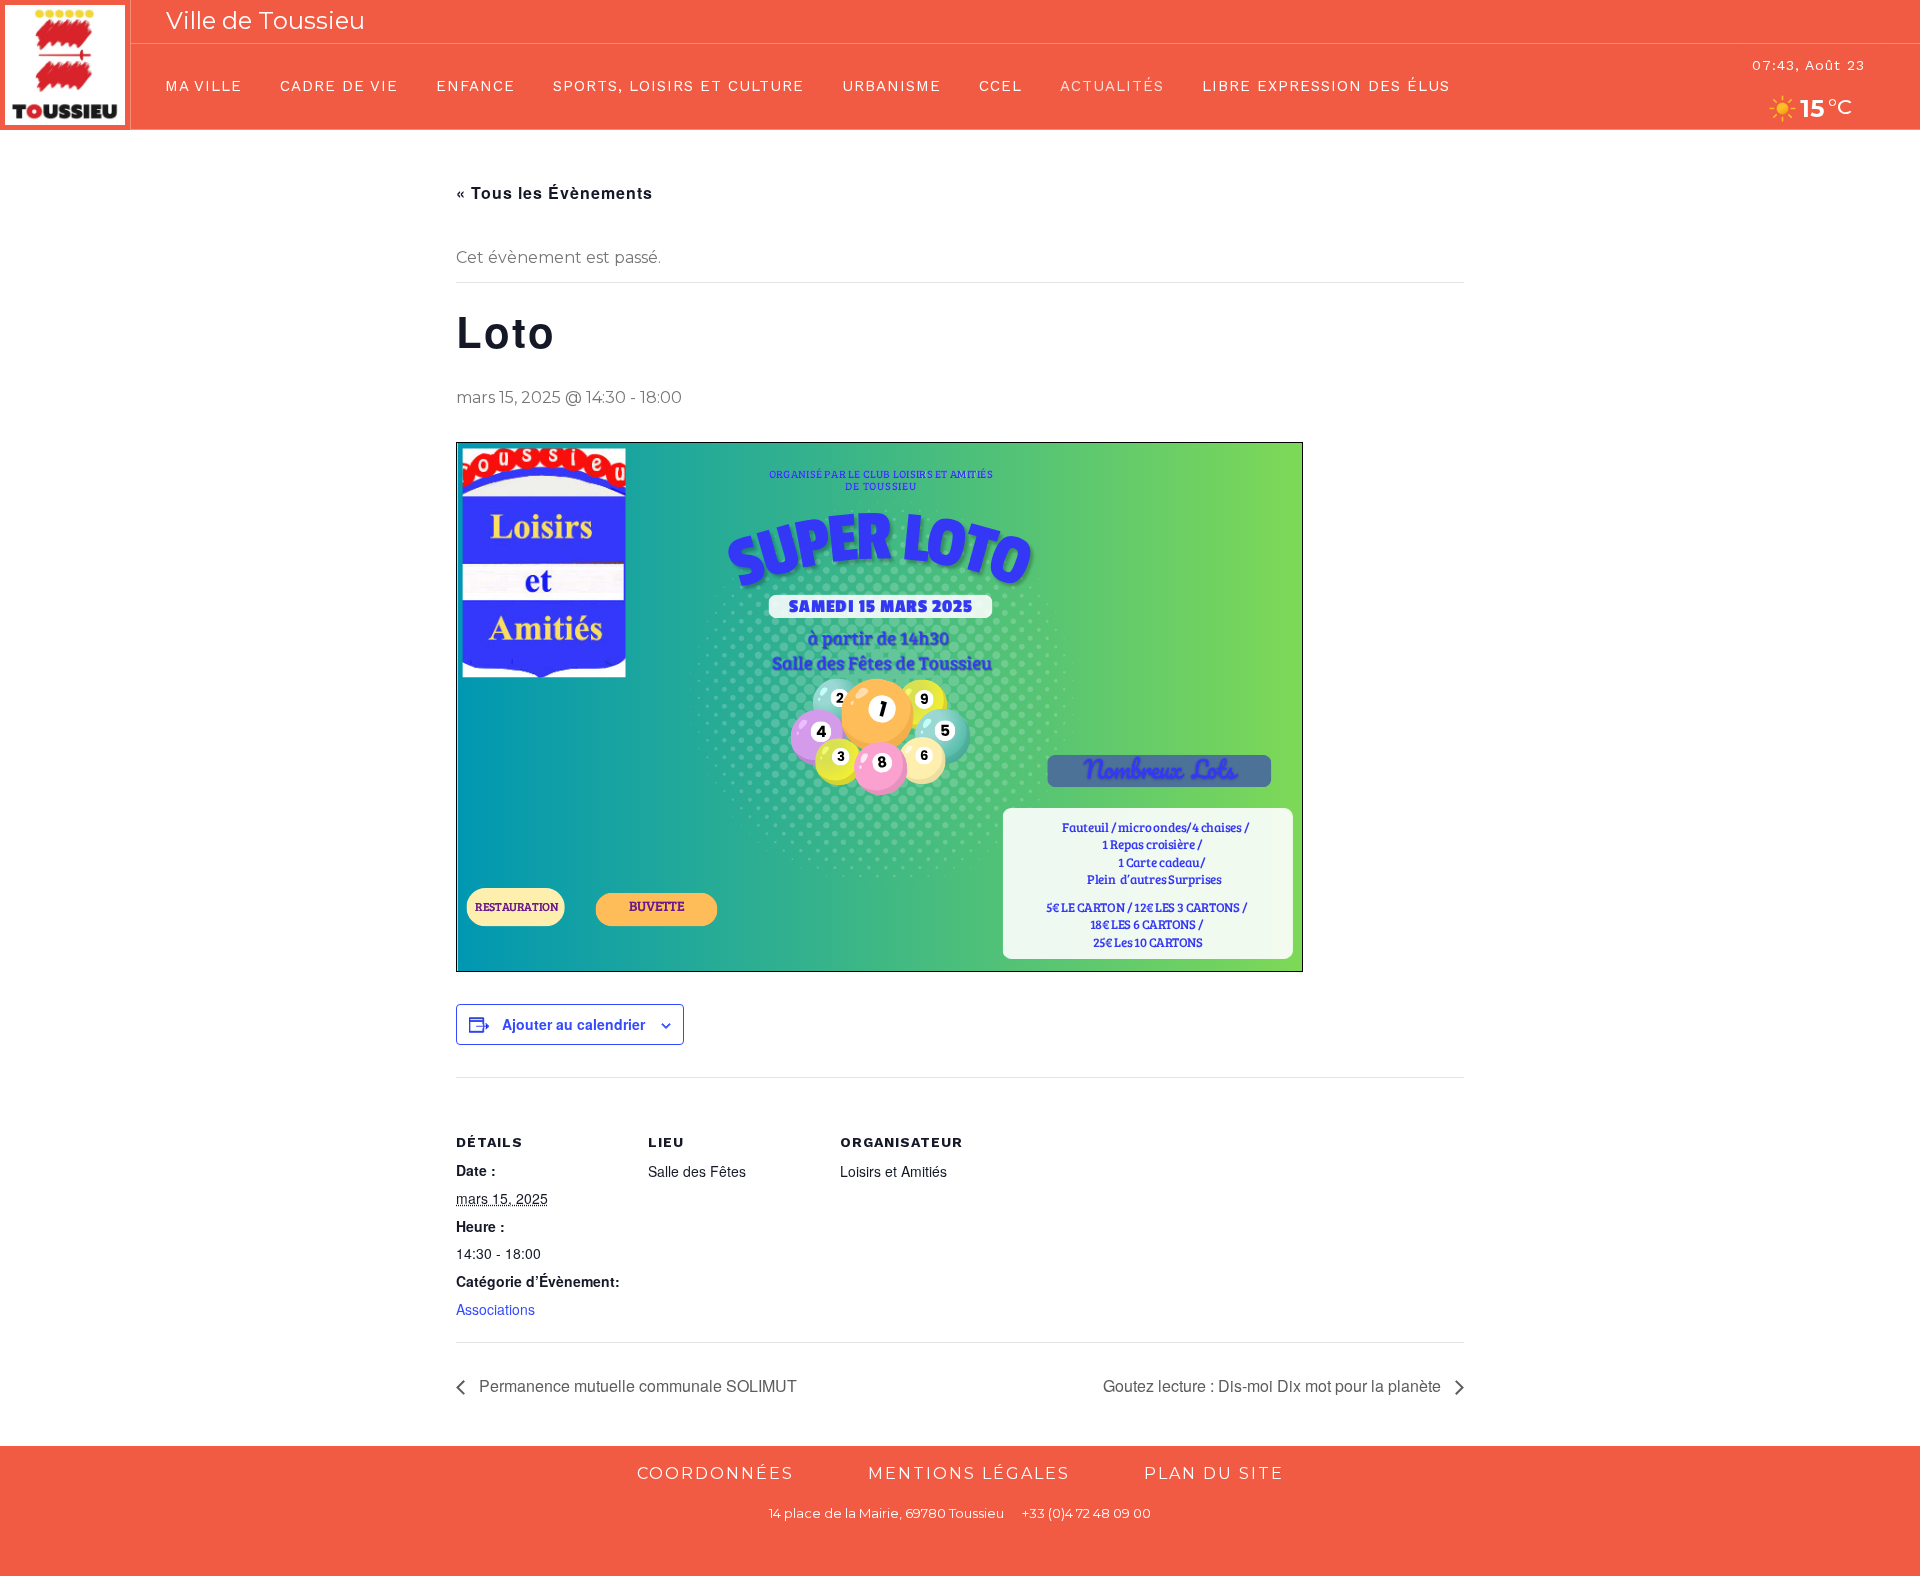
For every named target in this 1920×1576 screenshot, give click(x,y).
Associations (495, 1309)
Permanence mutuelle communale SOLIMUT (636, 1385)
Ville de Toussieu (265, 20)
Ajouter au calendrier (573, 1024)
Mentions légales (969, 1473)
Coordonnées (715, 1473)
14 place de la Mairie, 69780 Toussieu (886, 1513)
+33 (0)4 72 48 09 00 (1086, 1513)
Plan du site (1214, 1473)
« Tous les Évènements (554, 192)
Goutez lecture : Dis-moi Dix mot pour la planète (1274, 1385)
